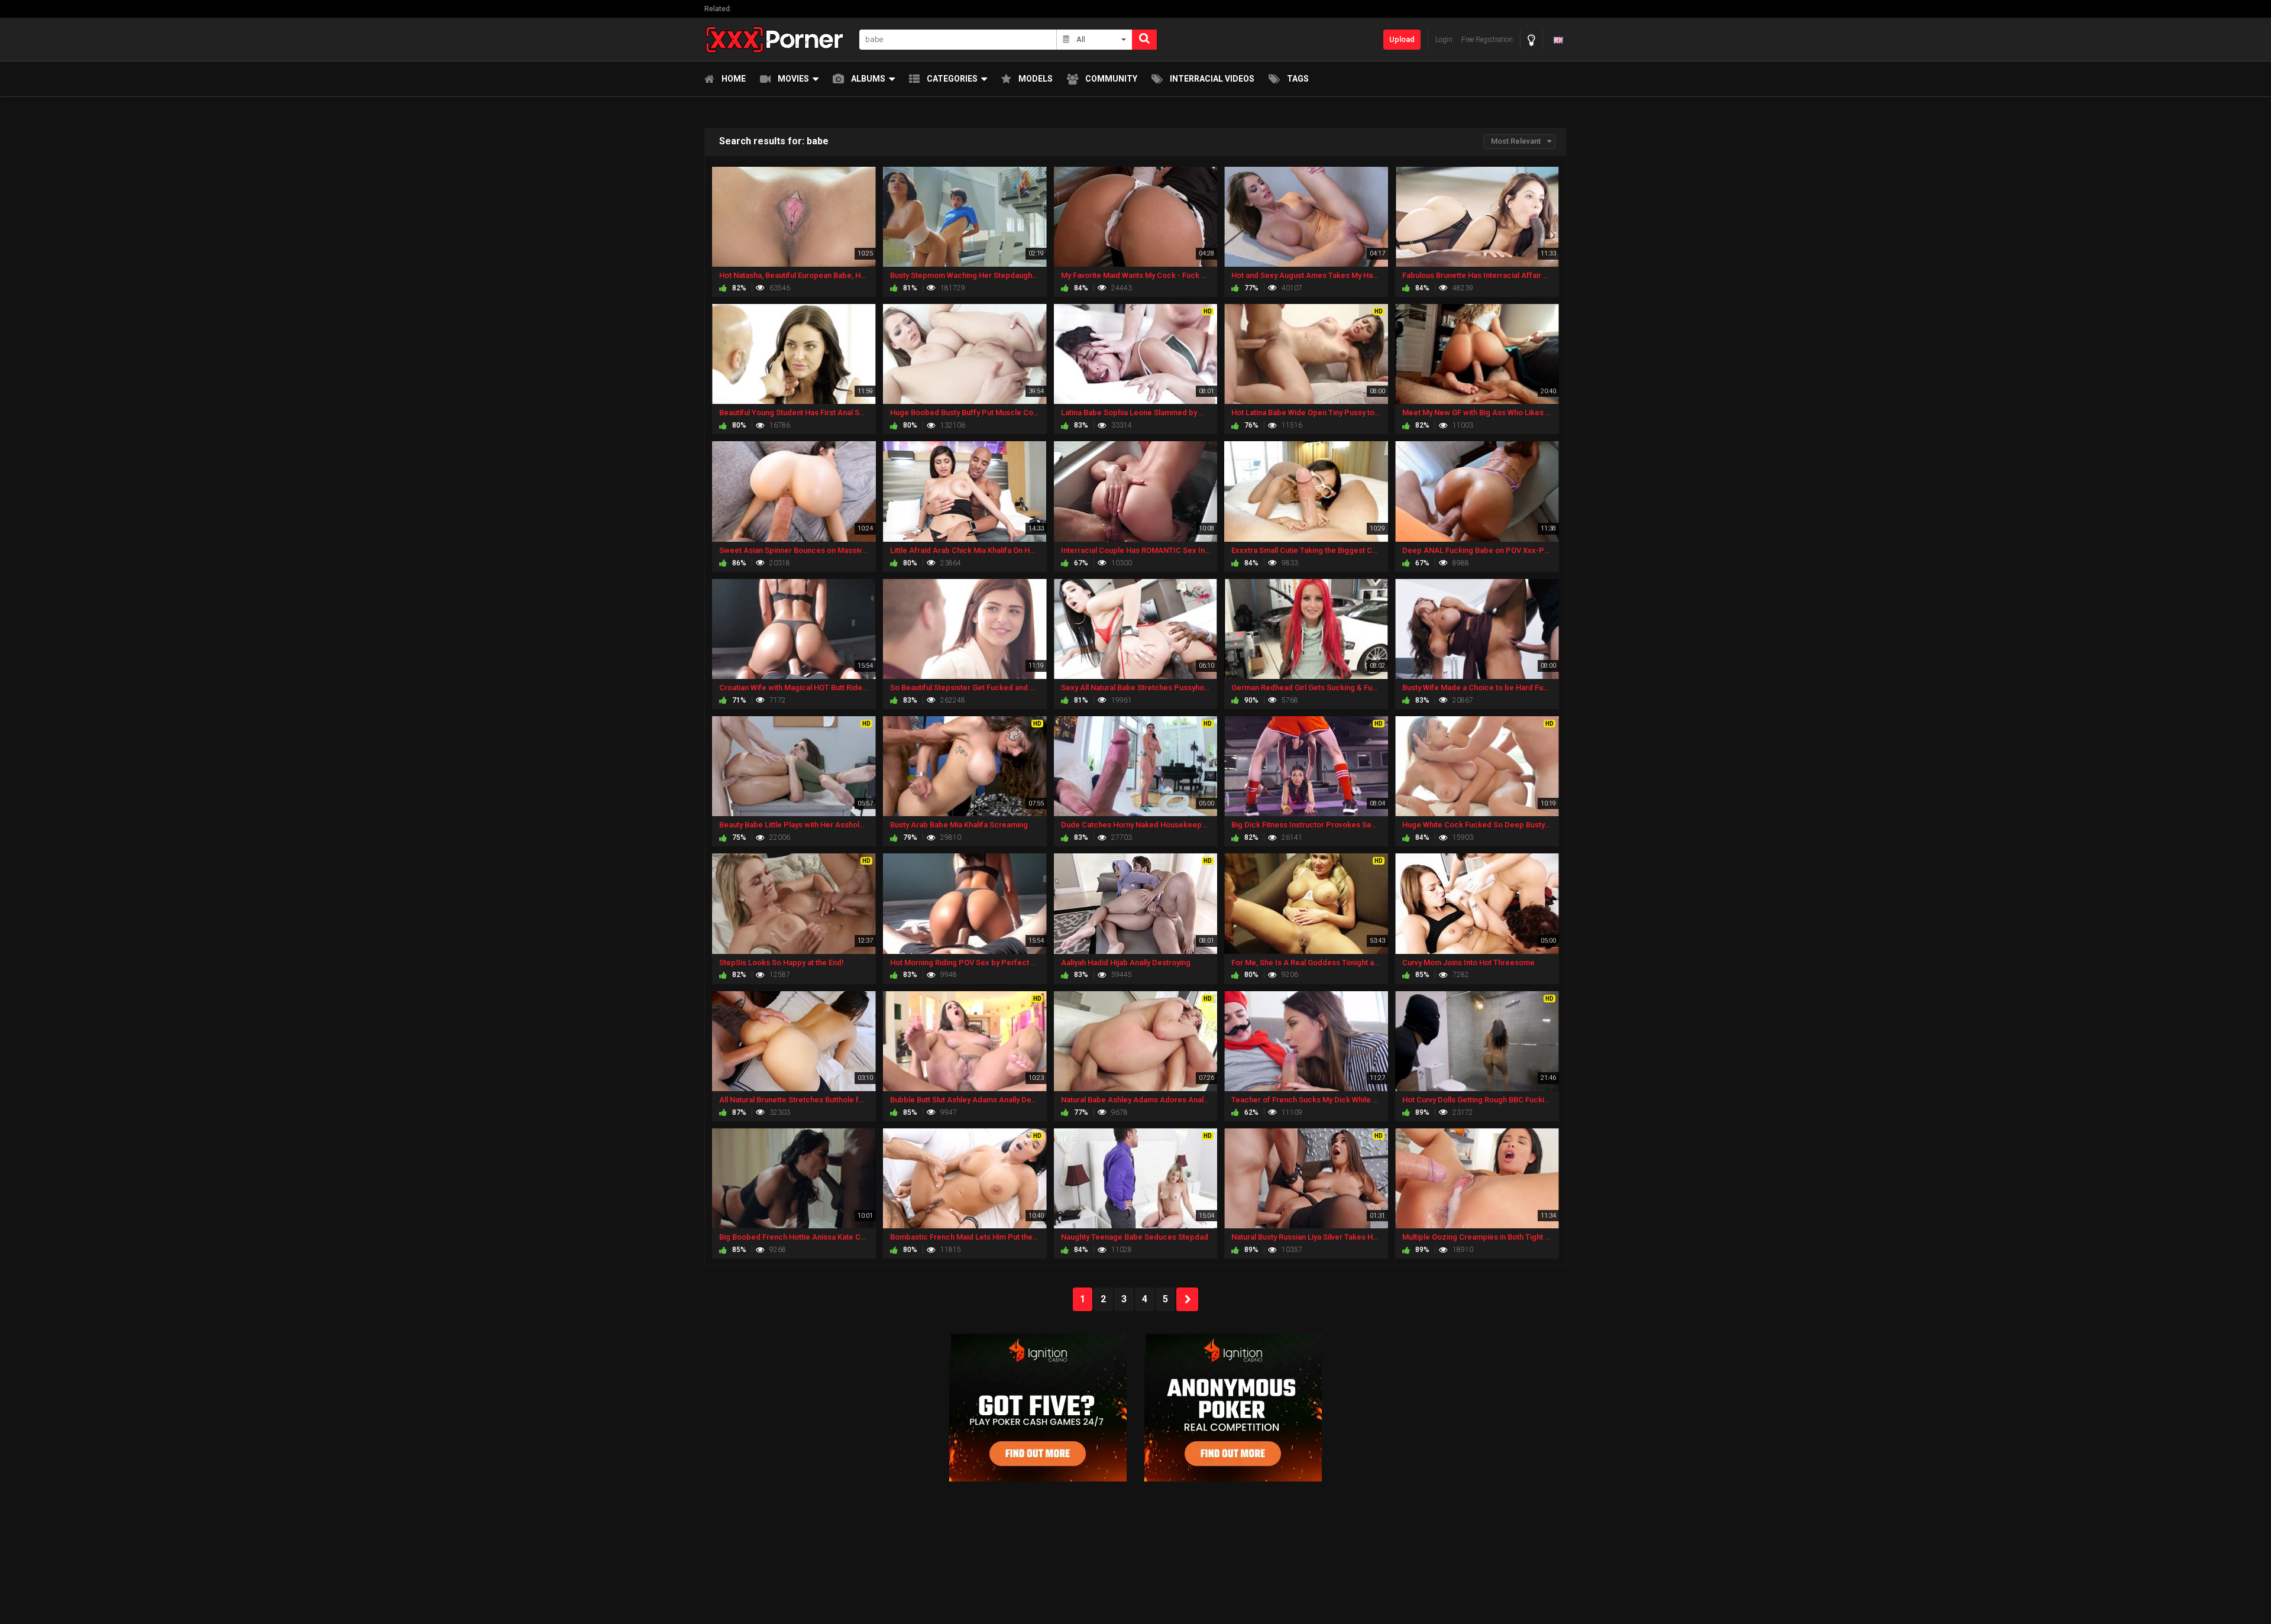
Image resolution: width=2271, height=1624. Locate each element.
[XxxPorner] (778, 39)
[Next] (1187, 1299)
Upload (1402, 39)
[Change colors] (1531, 40)
